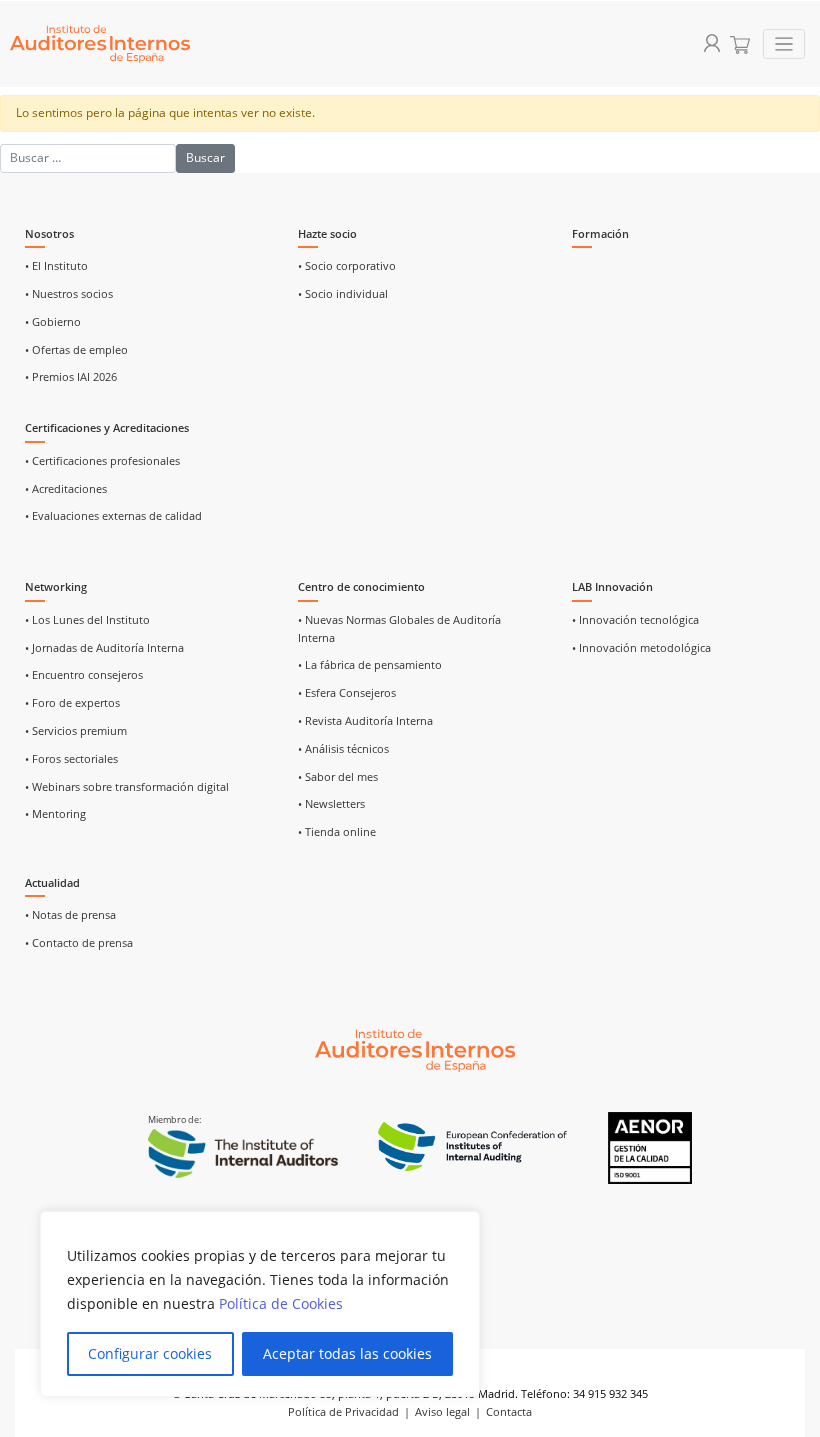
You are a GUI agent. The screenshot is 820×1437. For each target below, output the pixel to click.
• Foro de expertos (72, 703)
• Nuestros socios (69, 294)
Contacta (509, 1412)
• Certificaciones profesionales (102, 461)
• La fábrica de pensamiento (370, 665)
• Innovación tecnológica (635, 620)
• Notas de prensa (70, 915)
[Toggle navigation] (784, 44)
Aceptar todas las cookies (347, 1353)
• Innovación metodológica (641, 648)
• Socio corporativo (347, 266)
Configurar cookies (150, 1353)
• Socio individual (343, 294)
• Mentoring (55, 814)
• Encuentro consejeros (84, 675)
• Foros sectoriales (71, 759)
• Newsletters (331, 804)
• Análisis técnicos (343, 749)
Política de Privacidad (343, 1412)
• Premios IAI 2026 (71, 377)
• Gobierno (53, 322)
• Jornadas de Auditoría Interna (104, 648)
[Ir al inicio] (415, 1049)
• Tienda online (337, 832)
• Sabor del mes (338, 777)
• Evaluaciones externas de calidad (113, 516)
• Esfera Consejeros (347, 693)
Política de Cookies (281, 1303)
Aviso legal (442, 1412)
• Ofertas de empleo (76, 350)
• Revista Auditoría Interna (365, 721)
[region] (260, 1304)
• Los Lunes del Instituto (87, 620)
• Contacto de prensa (79, 943)
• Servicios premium (76, 731)
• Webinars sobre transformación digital (127, 787)
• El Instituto (56, 266)
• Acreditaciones (66, 489)
